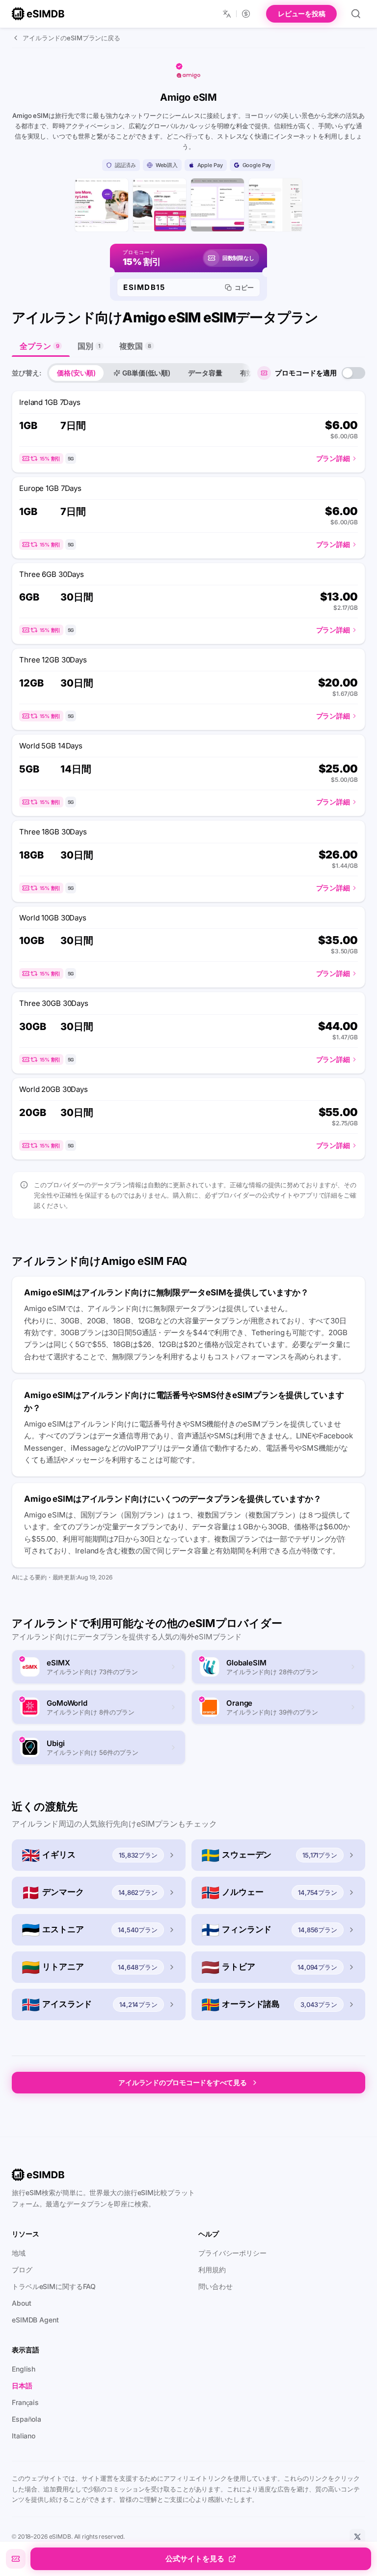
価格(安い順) (76, 373)
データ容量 (205, 373)
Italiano (24, 2436)
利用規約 (212, 2270)
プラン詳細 (333, 458)
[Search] (356, 14)
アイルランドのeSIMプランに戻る (71, 38)
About (21, 2303)
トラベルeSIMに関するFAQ (54, 2286)
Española (27, 2419)
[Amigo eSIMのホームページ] (102, 205)
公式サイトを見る (195, 2559)
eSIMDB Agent (35, 2320)
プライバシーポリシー (232, 2253)
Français (25, 2402)
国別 (89, 346)
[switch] (353, 373)
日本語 (22, 2386)
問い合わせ (215, 2286)
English (24, 2369)
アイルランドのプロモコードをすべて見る (182, 2082)
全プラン (39, 346)
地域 (19, 2253)
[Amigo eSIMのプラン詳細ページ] (217, 205)
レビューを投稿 (301, 14)
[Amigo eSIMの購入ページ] (275, 205)
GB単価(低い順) (146, 373)
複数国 (135, 346)
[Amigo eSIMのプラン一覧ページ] (160, 205)
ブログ (22, 2270)
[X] (357, 2537)
